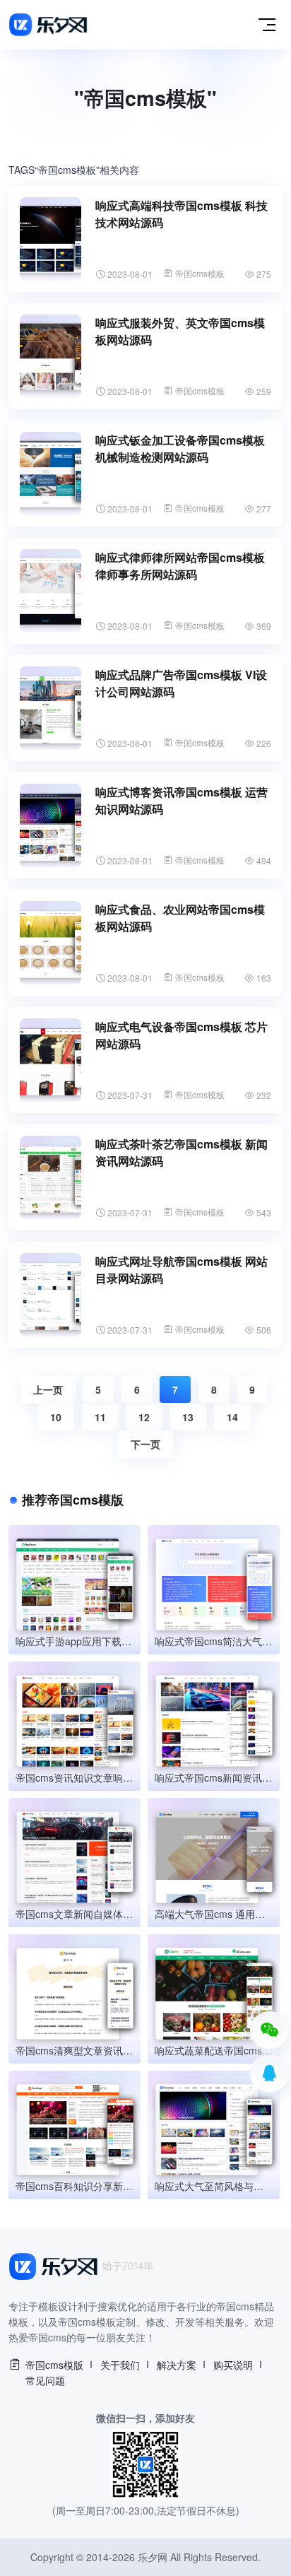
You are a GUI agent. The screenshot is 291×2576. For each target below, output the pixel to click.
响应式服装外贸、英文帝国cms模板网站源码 (180, 331)
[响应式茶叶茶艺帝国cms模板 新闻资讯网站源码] (51, 1177)
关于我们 (120, 2365)
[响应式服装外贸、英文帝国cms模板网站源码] (51, 356)
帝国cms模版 (54, 2365)
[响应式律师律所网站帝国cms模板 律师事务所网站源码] (51, 591)
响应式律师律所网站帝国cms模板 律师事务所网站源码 (180, 566)
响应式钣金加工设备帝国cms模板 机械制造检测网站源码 (180, 448)
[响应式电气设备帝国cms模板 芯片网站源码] (51, 1060)
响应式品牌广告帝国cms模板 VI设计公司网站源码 (181, 683)
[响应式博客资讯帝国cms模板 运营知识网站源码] (51, 825)
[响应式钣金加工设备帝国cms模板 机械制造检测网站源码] (51, 474)
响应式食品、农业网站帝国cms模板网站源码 (180, 918)
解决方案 (177, 2365)
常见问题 (45, 2380)
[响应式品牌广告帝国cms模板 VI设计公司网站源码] (51, 708)
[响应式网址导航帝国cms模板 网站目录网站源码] (51, 1295)
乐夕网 (153, 2557)
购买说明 (233, 2365)
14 (232, 1417)
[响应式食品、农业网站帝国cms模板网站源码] (51, 943)
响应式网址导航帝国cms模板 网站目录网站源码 (182, 1270)
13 (188, 1417)
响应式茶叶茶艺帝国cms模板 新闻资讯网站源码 (182, 1152)
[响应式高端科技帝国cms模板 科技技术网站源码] (51, 239)
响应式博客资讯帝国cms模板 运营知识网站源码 (182, 800)
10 (56, 1417)
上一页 (48, 1389)
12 (144, 1417)
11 (100, 1417)
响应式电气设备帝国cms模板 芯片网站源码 (182, 1035)
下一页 (145, 1444)
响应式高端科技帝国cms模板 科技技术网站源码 (182, 214)
